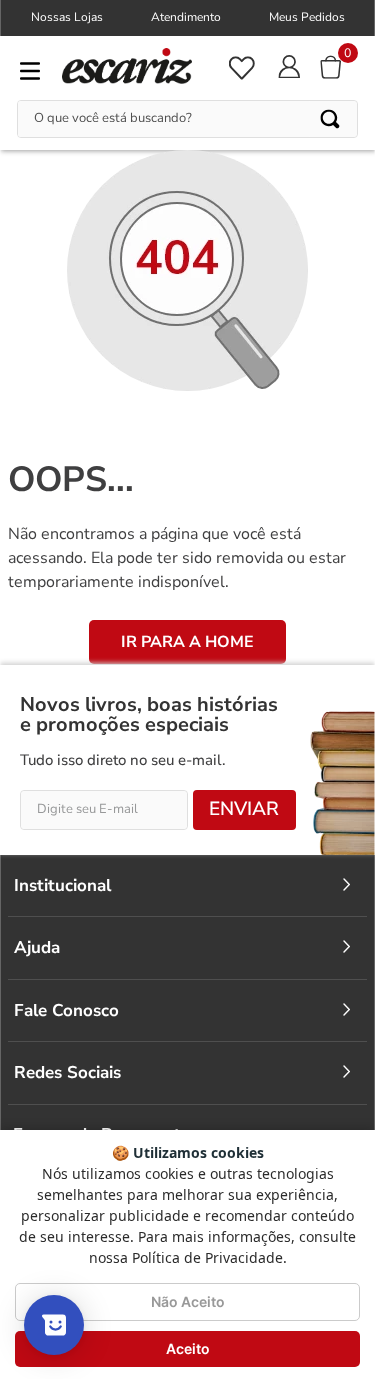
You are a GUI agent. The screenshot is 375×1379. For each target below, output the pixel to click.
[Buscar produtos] (331, 119)
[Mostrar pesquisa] (54, 1325)
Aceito (188, 1348)
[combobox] (187, 119)
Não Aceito (188, 1301)
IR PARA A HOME (187, 642)
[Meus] (240, 68)
